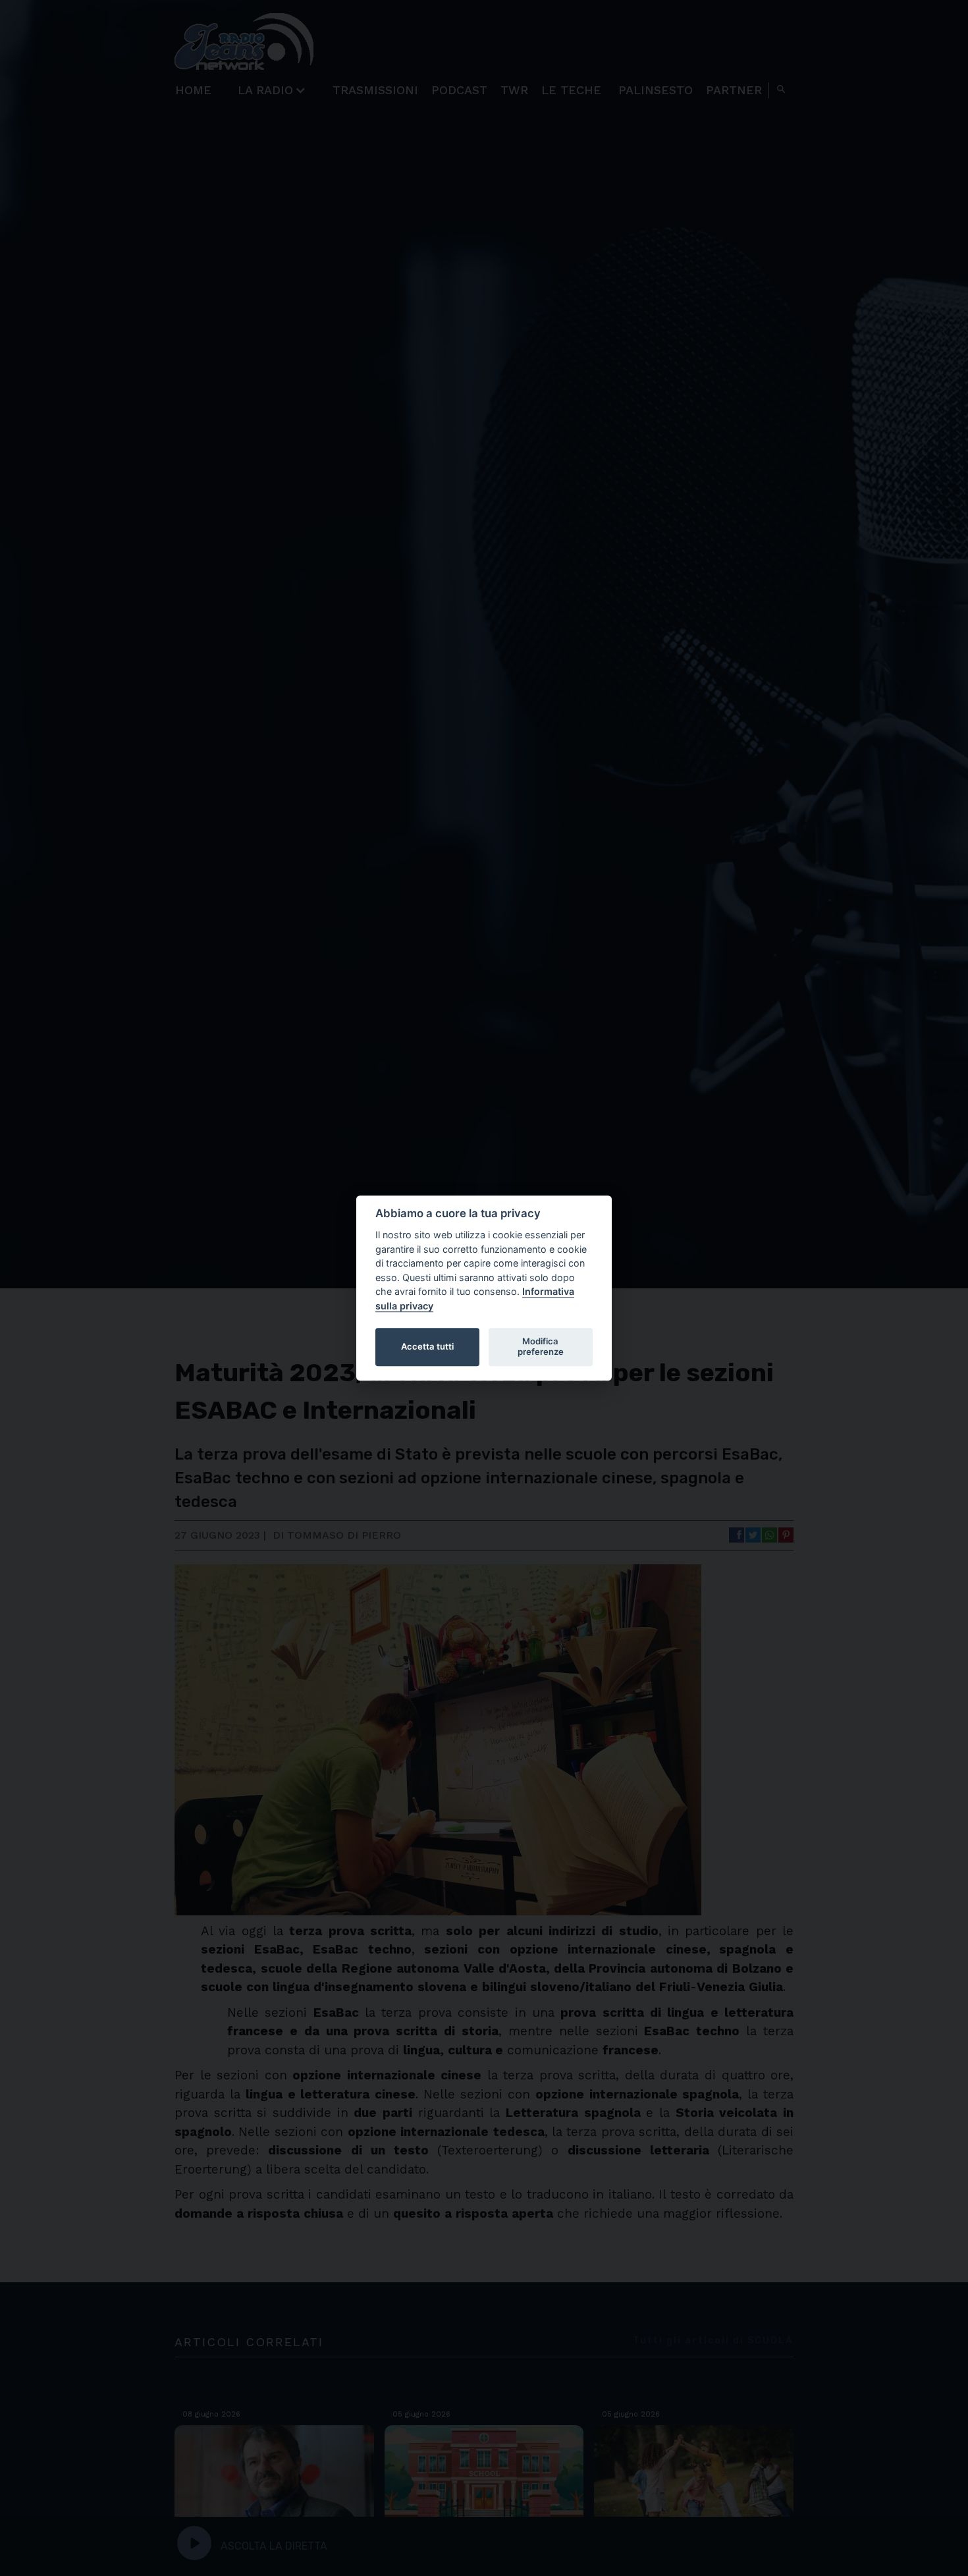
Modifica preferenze (541, 1346)
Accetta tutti (427, 1346)
